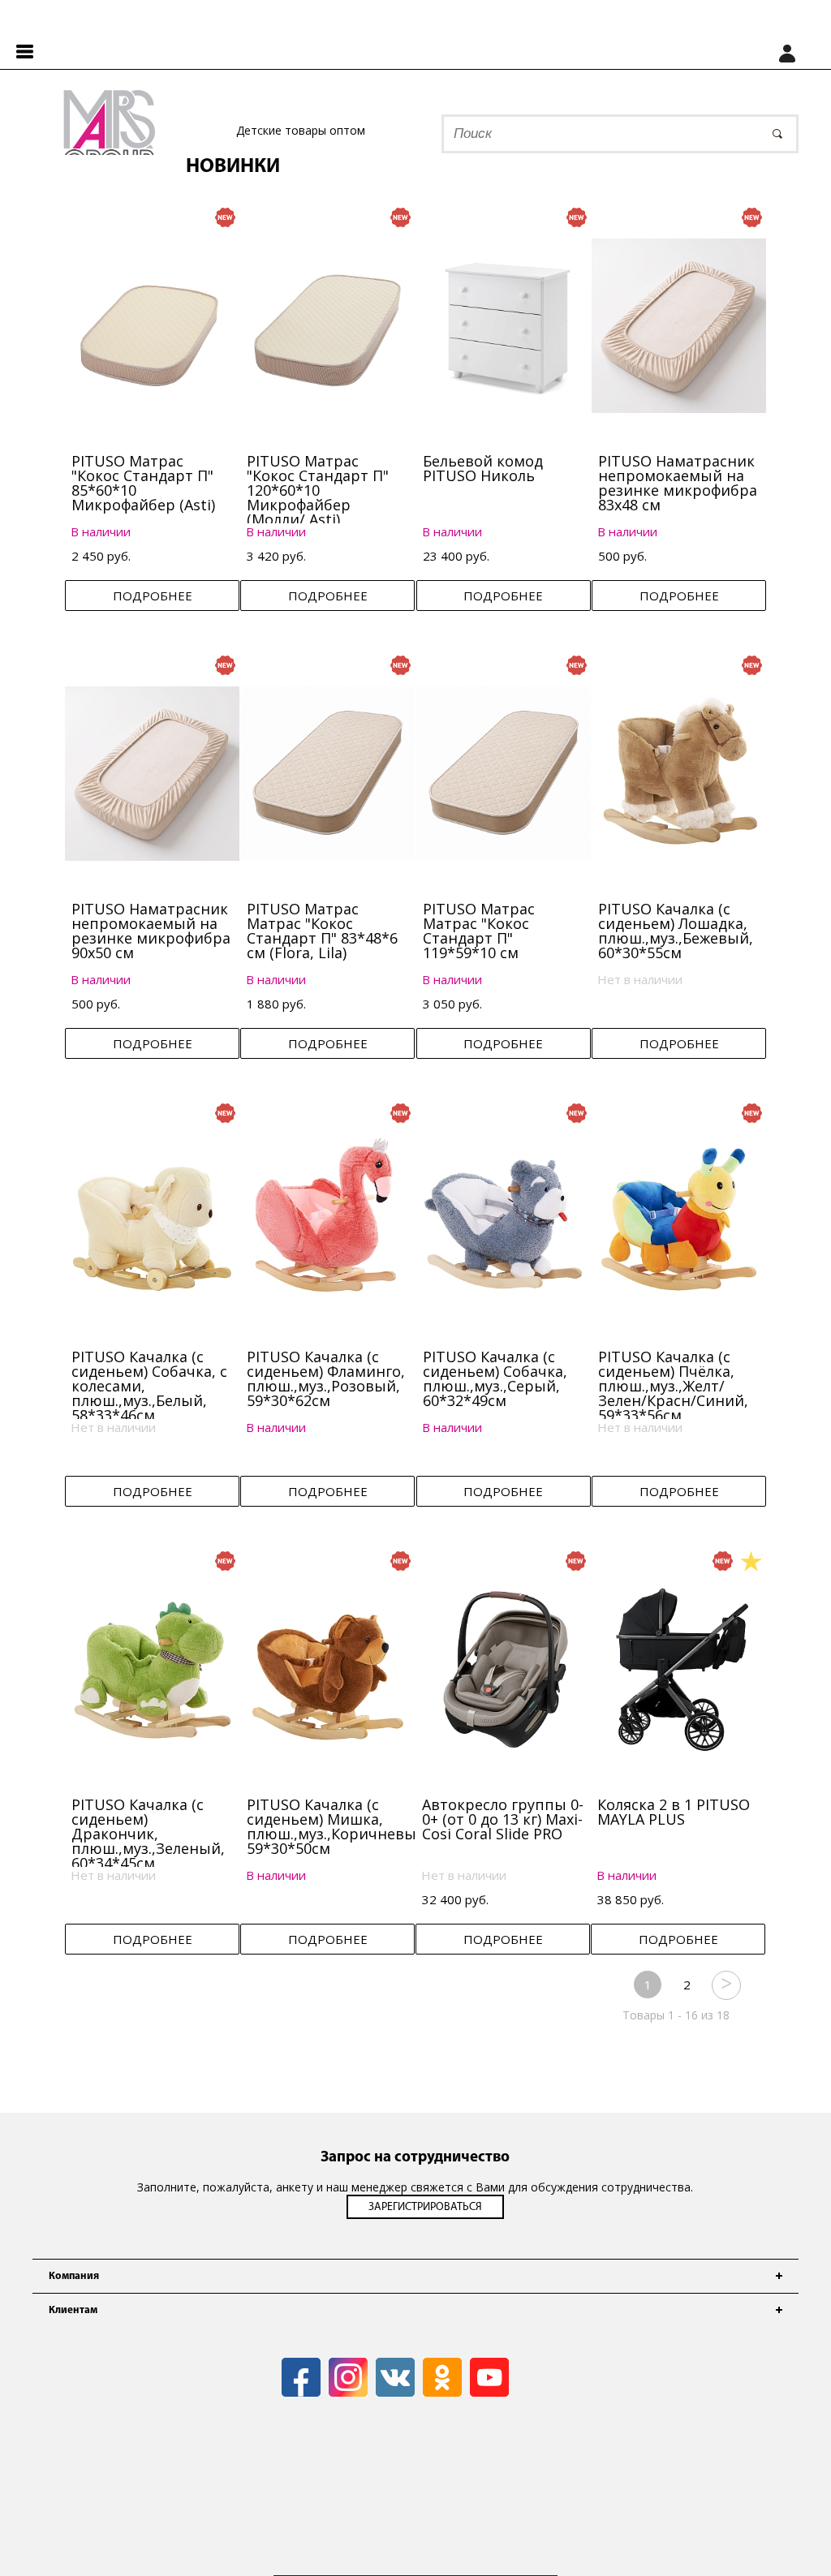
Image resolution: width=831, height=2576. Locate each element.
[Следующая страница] (726, 1985)
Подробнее (153, 596)
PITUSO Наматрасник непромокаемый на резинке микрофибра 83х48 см (678, 483)
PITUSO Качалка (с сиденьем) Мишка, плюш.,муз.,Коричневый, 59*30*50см (338, 1826)
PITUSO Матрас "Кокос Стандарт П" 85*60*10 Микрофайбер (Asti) (143, 483)
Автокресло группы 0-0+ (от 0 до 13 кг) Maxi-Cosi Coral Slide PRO (503, 1819)
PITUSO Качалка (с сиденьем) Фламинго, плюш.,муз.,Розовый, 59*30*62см (326, 1378)
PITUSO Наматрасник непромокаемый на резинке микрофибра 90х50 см (151, 931)
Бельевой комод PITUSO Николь (483, 468)
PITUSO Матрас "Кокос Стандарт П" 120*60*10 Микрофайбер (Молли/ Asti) (318, 490)
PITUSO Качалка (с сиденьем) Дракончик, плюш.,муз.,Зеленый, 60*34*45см (148, 1834)
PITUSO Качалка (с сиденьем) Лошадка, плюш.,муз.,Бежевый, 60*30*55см (676, 931)
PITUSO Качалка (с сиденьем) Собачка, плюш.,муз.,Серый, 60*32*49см (495, 1378)
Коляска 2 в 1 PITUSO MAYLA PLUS (674, 1812)
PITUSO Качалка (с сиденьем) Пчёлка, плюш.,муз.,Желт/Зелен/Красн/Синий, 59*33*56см (673, 1386)
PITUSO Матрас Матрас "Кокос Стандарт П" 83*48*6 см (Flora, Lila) (322, 931)
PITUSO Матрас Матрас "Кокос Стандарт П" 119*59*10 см (479, 931)
